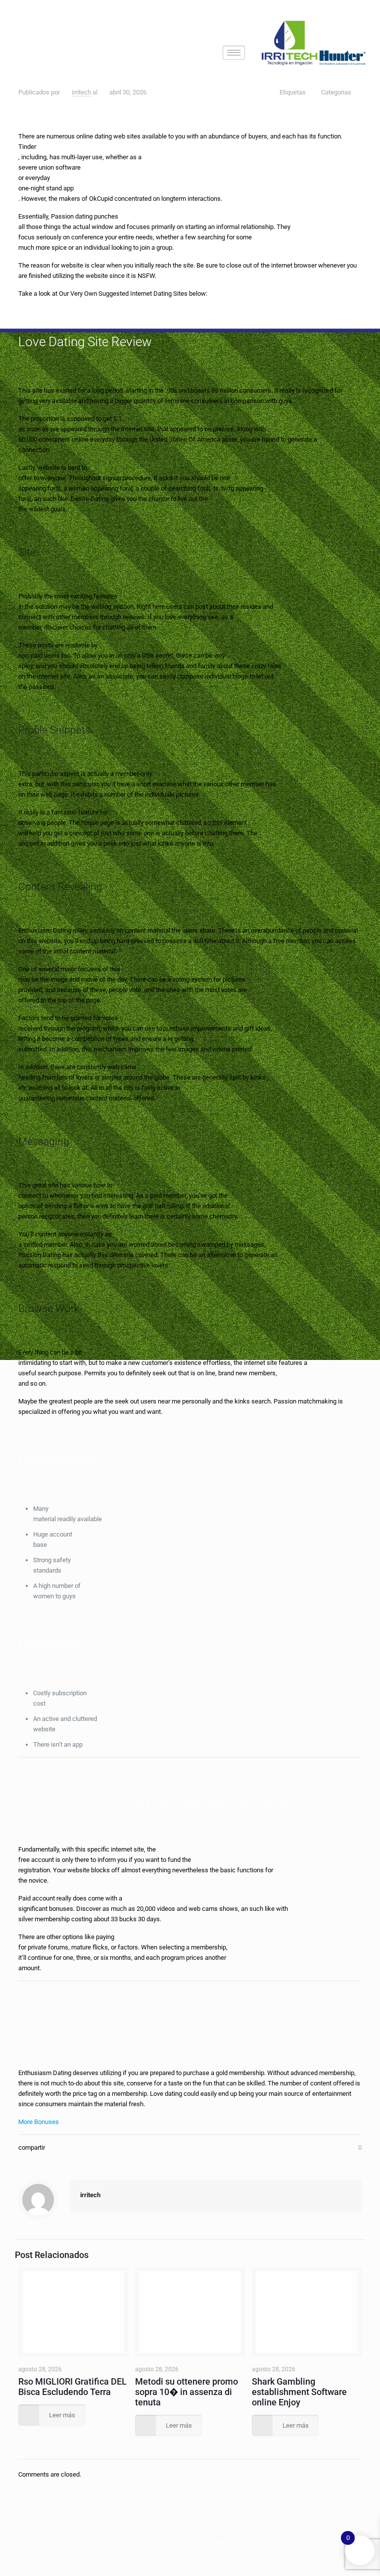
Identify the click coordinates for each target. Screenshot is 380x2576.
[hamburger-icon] (234, 53)
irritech (81, 92)
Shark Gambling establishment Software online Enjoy (299, 2392)
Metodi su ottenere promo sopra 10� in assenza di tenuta (187, 2392)
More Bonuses (39, 2122)
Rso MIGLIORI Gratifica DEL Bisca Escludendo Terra (72, 2387)
